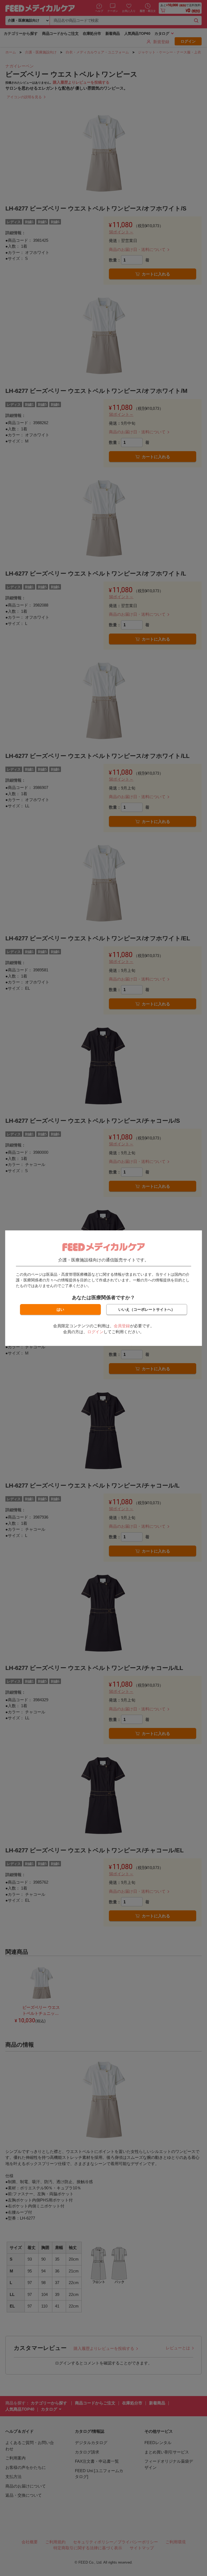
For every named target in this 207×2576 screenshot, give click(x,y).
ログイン (95, 1332)
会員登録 (122, 1326)
